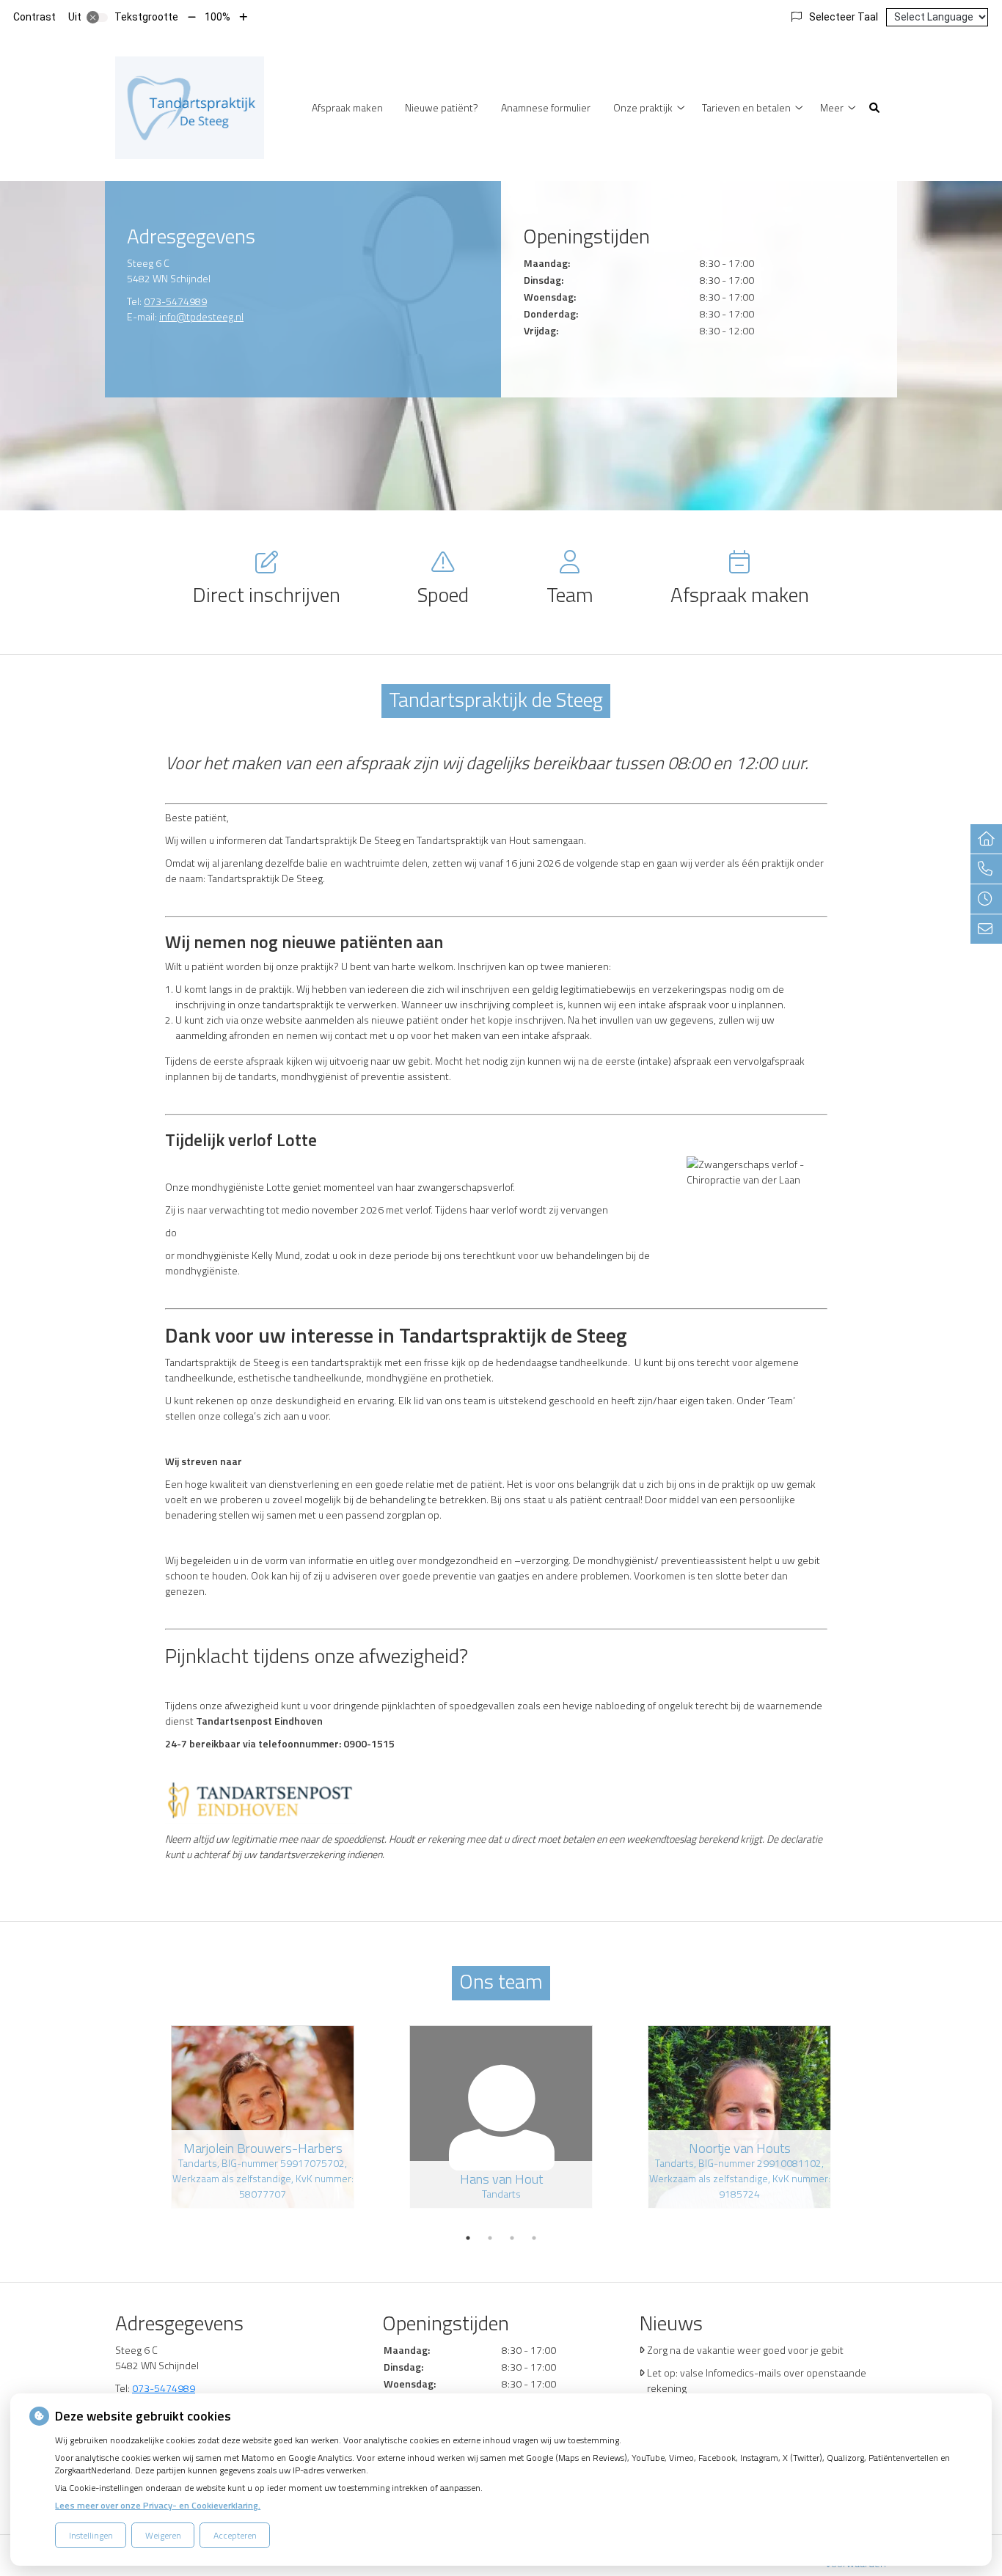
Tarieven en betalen (746, 107)
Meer (832, 107)
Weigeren (163, 2535)
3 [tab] (512, 2238)
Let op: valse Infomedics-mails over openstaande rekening (757, 2380)
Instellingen (91, 2535)
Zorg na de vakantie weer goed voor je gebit (745, 2350)
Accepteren (235, 2535)
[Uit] (98, 18)
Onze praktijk (643, 107)
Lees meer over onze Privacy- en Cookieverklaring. (158, 2505)
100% (217, 17)
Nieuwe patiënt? (442, 107)
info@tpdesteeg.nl (201, 316)
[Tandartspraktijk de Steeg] (190, 106)
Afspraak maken (347, 107)
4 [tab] (534, 2238)
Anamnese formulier (546, 107)
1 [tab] (468, 2238)
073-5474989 (175, 301)
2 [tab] (490, 2238)
